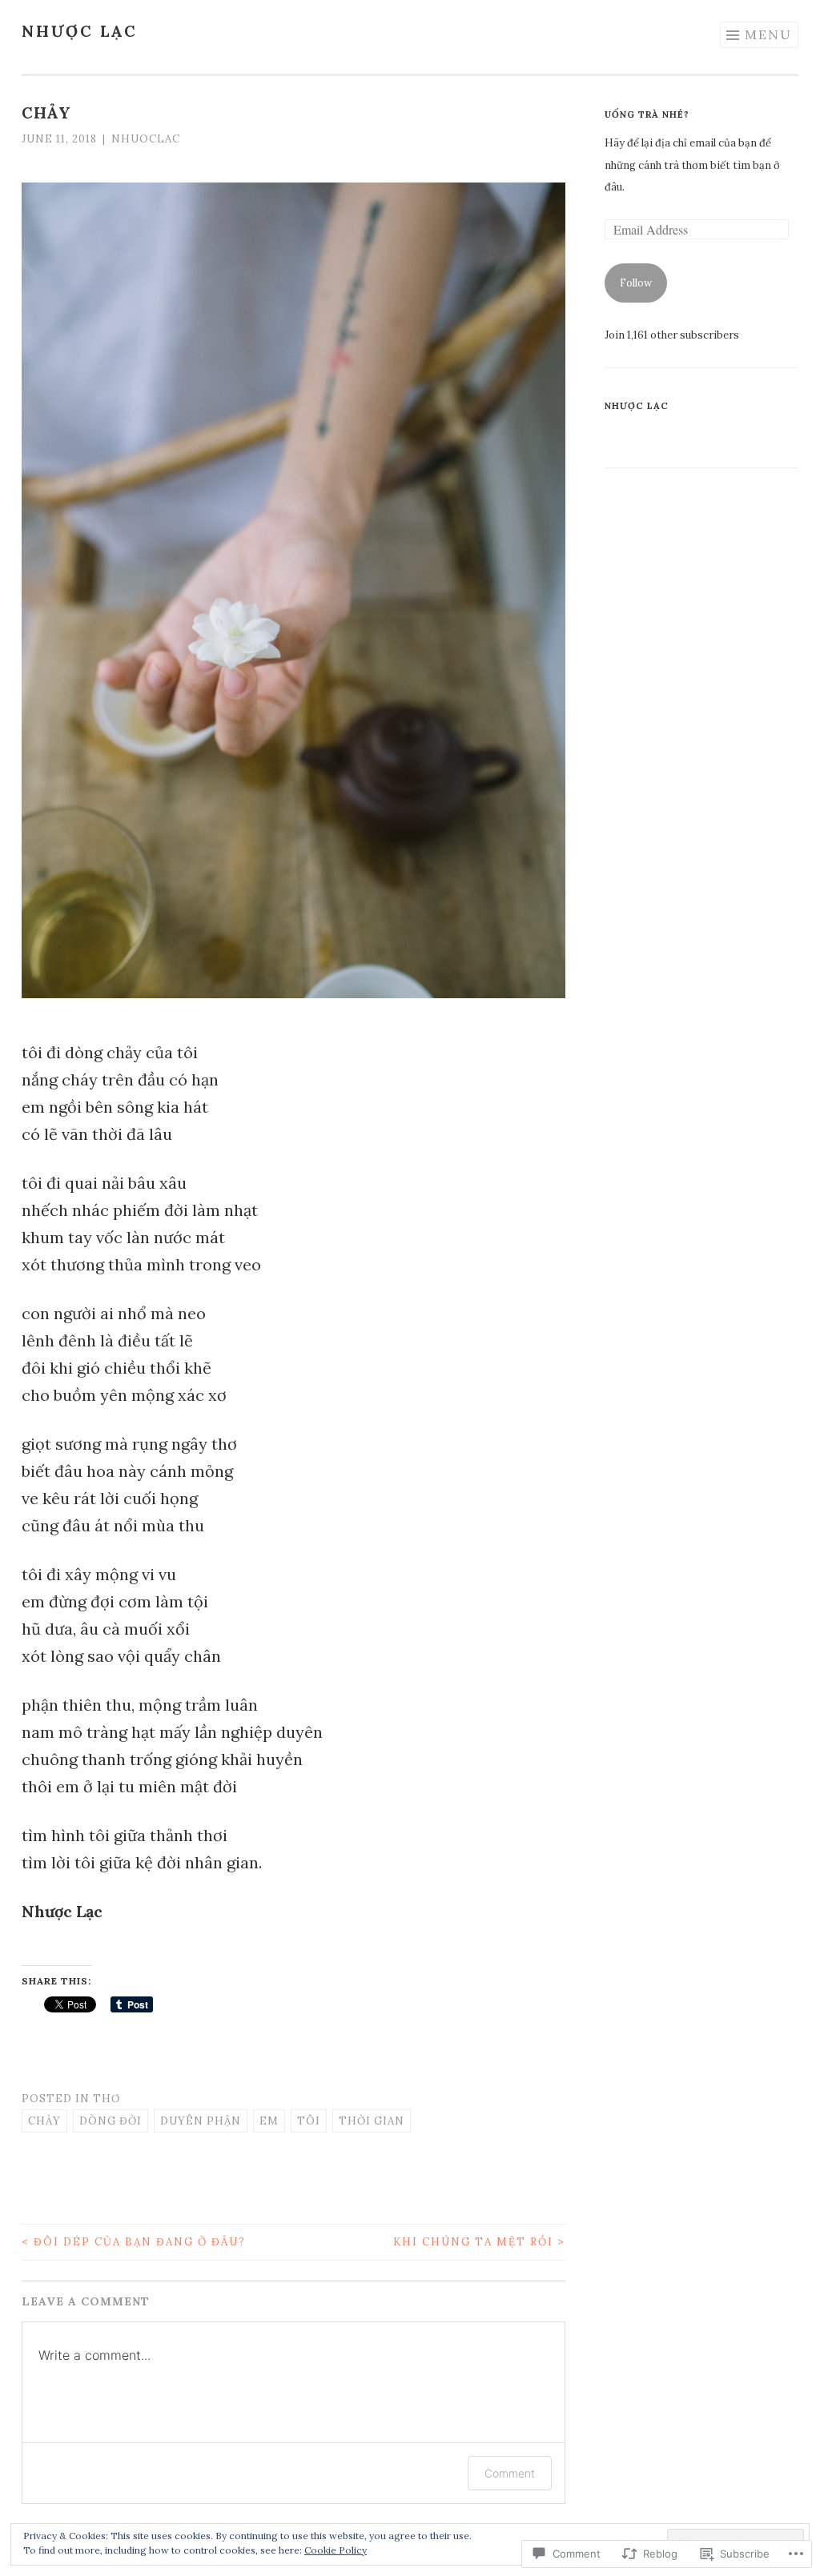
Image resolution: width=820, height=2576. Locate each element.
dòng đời (111, 2121)
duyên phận (201, 2121)
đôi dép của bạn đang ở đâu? (134, 2242)
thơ (107, 2099)
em (269, 2121)
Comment (510, 2473)
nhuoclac (146, 139)
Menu (768, 34)
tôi (309, 2121)
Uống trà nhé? (647, 114)
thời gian (372, 2121)
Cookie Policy (336, 2550)
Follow (636, 283)
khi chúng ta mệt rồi (479, 2242)
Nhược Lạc (80, 31)
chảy (44, 2121)
